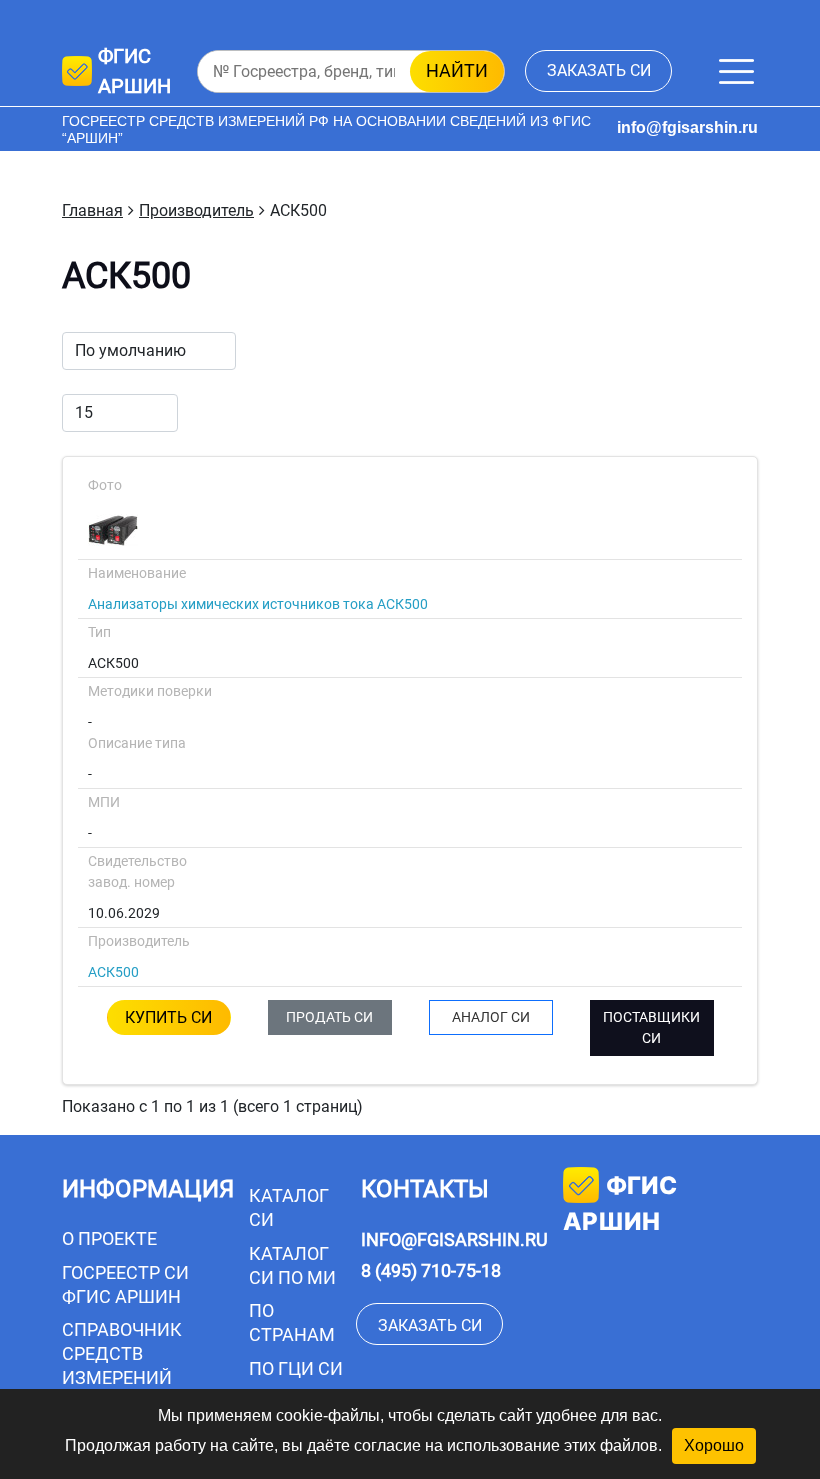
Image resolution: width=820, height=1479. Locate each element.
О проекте (109, 1238)
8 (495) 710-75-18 (431, 1270)
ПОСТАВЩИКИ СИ (651, 1027)
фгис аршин (620, 1203)
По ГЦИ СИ (296, 1368)
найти (457, 70)
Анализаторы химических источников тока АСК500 (258, 604)
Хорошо (714, 1445)
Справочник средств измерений (122, 1353)
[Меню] (736, 71)
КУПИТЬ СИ (168, 1017)
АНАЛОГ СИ (491, 1017)
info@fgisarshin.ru (687, 127)
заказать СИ (599, 70)
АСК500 (113, 972)
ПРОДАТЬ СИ (329, 1017)
